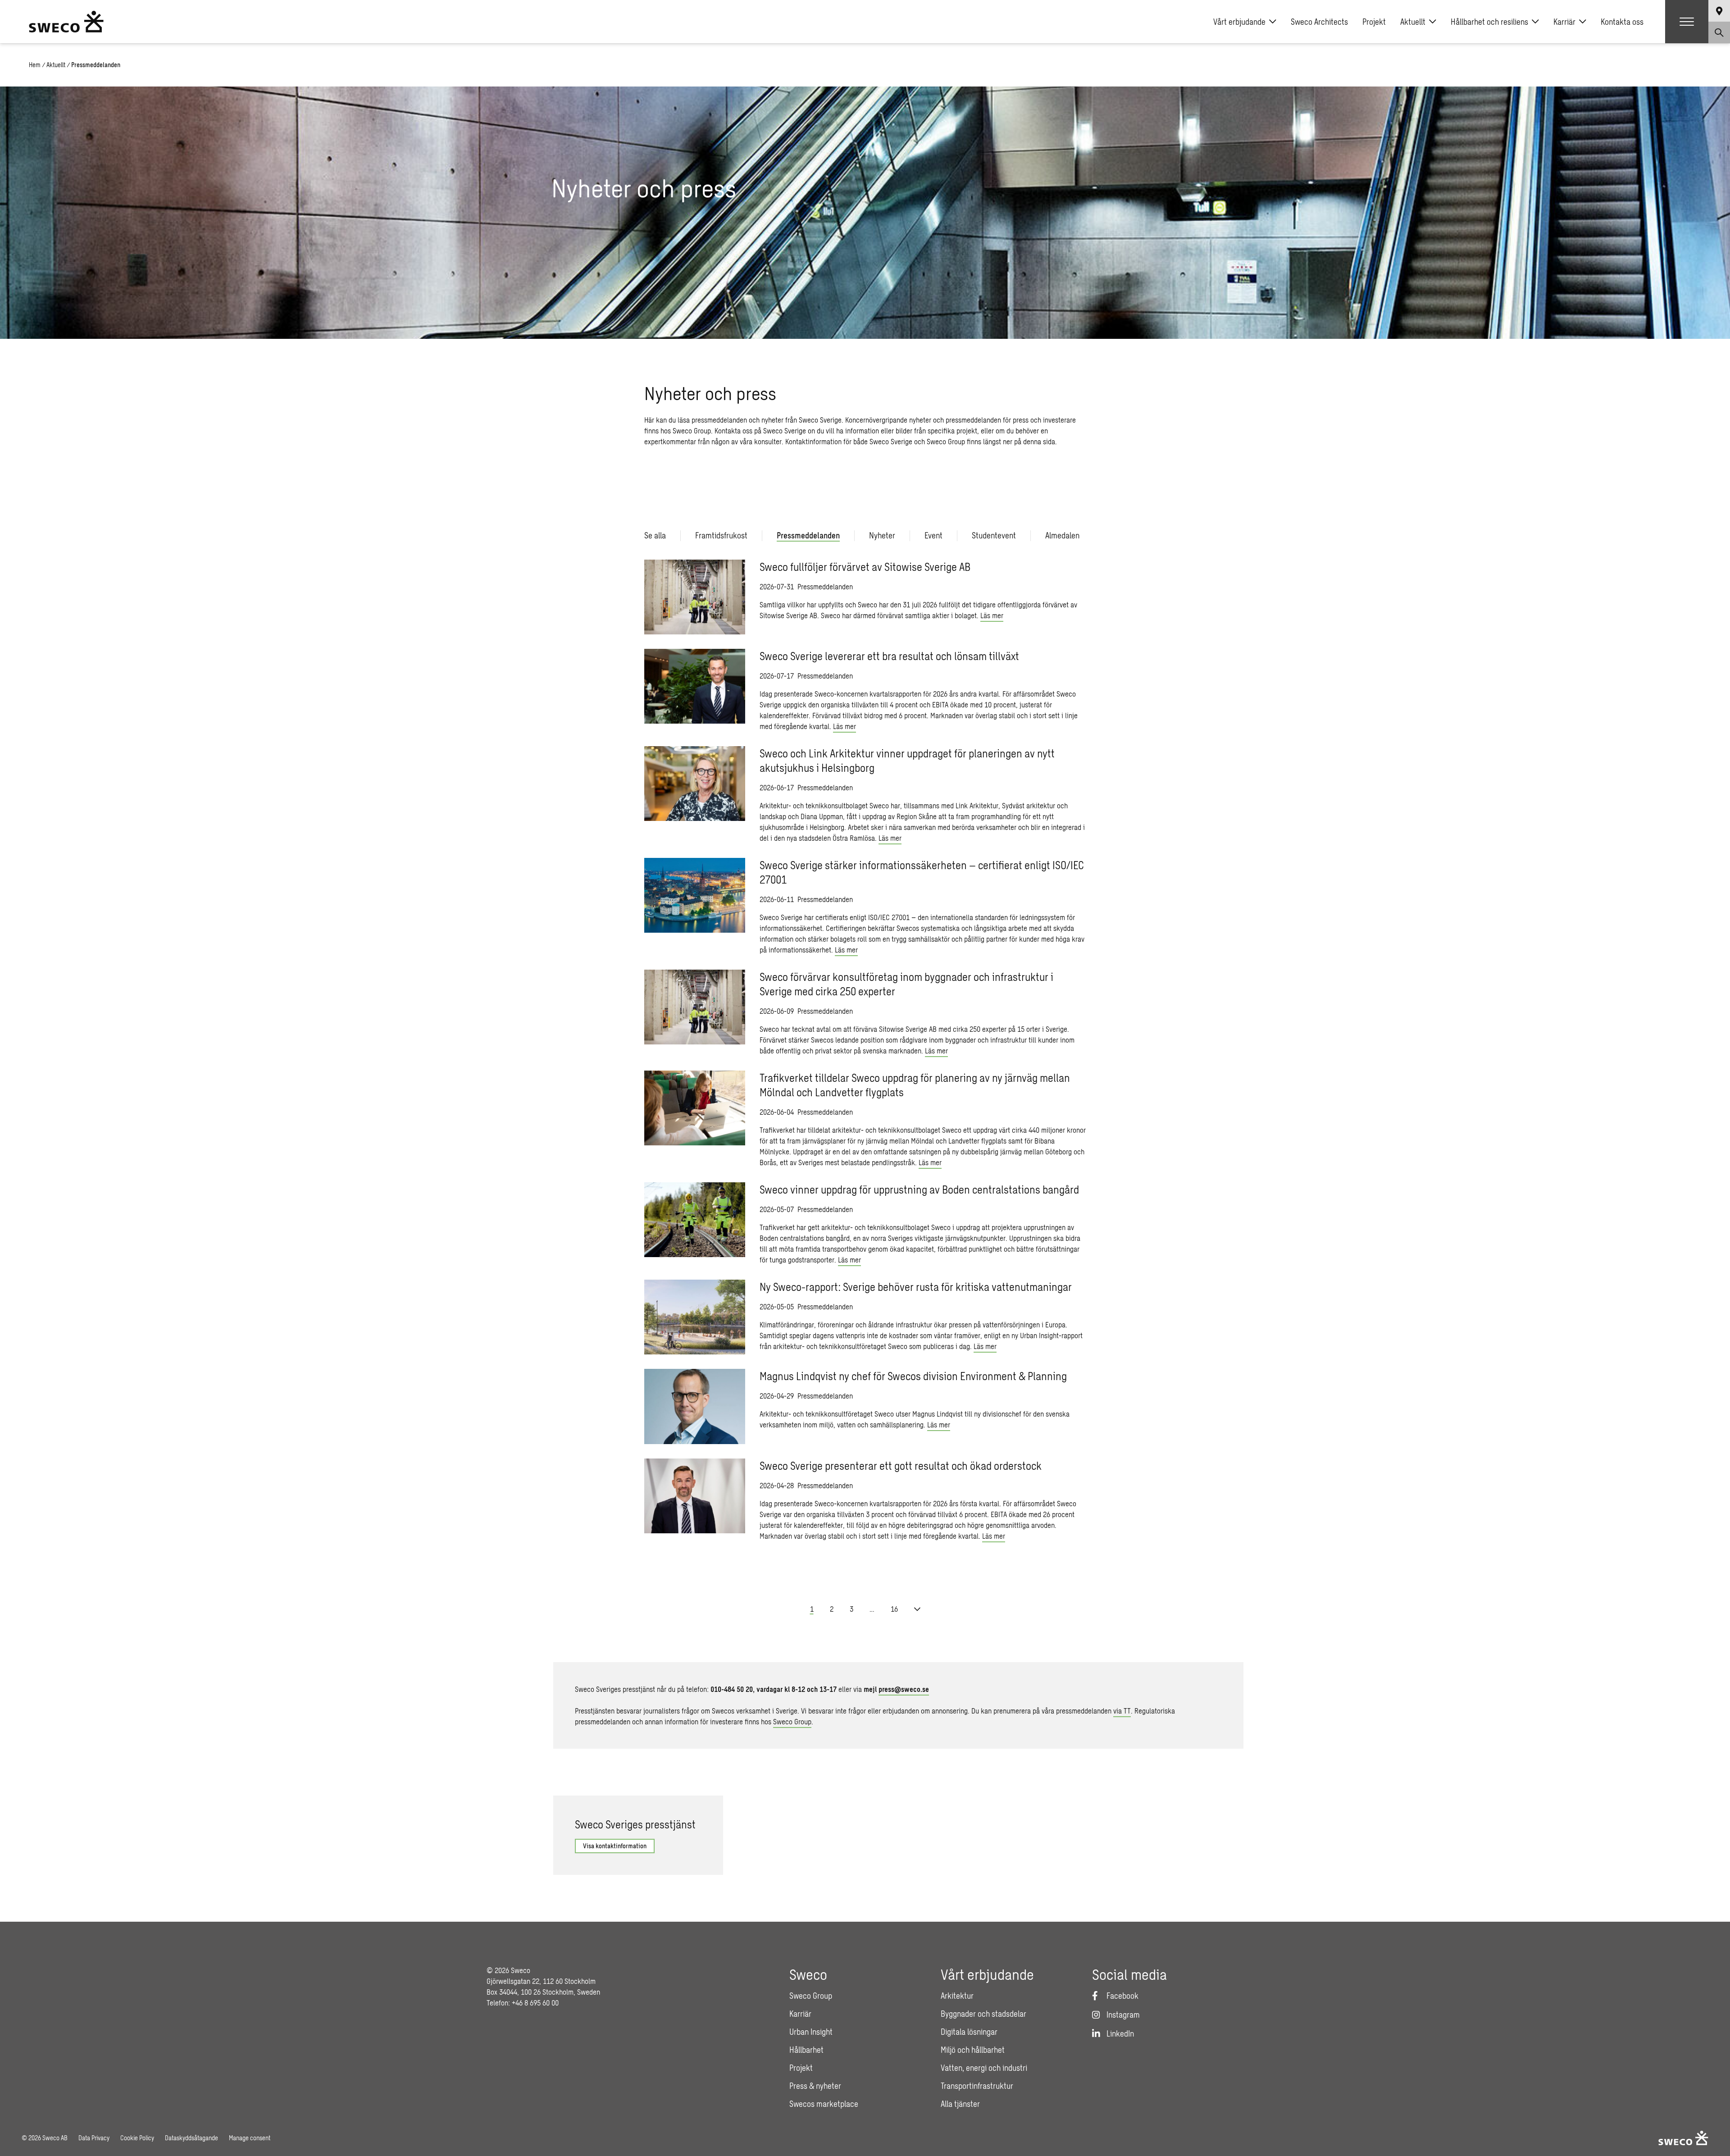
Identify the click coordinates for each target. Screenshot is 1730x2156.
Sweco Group (792, 1721)
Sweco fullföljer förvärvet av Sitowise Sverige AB (865, 567)
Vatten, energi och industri (984, 2068)
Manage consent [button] (250, 2138)
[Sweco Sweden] (66, 22)
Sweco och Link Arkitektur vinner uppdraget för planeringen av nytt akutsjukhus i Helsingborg (907, 760)
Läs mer (992, 615)
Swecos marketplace (824, 2104)
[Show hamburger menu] (1687, 22)
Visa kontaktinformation (615, 1846)
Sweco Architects (1319, 22)
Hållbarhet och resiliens (1489, 22)
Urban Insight (811, 2032)
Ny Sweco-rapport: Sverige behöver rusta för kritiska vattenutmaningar (916, 1287)
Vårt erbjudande (1239, 22)
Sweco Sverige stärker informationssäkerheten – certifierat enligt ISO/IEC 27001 (922, 872)
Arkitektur (957, 1996)
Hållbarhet (806, 2050)
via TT (1122, 1711)
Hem (35, 65)
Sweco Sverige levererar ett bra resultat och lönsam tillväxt (889, 656)
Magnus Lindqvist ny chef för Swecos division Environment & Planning (913, 1376)
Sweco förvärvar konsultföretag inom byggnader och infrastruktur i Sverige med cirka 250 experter (906, 984)
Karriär (1564, 22)
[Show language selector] (1719, 11)
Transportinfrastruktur (977, 2086)
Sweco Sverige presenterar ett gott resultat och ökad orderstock (901, 1465)
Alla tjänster (960, 2104)
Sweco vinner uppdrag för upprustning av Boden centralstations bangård (919, 1189)
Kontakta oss (1622, 22)
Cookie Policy (137, 2138)
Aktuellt (1413, 22)
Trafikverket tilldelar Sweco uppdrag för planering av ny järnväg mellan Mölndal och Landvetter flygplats (915, 1085)
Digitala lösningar (969, 2032)
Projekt (1374, 22)
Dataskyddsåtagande (191, 2138)
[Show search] (1719, 32)
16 (894, 1609)
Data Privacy (94, 2138)
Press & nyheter (815, 2086)
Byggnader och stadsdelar (983, 2014)
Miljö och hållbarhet (973, 2050)
